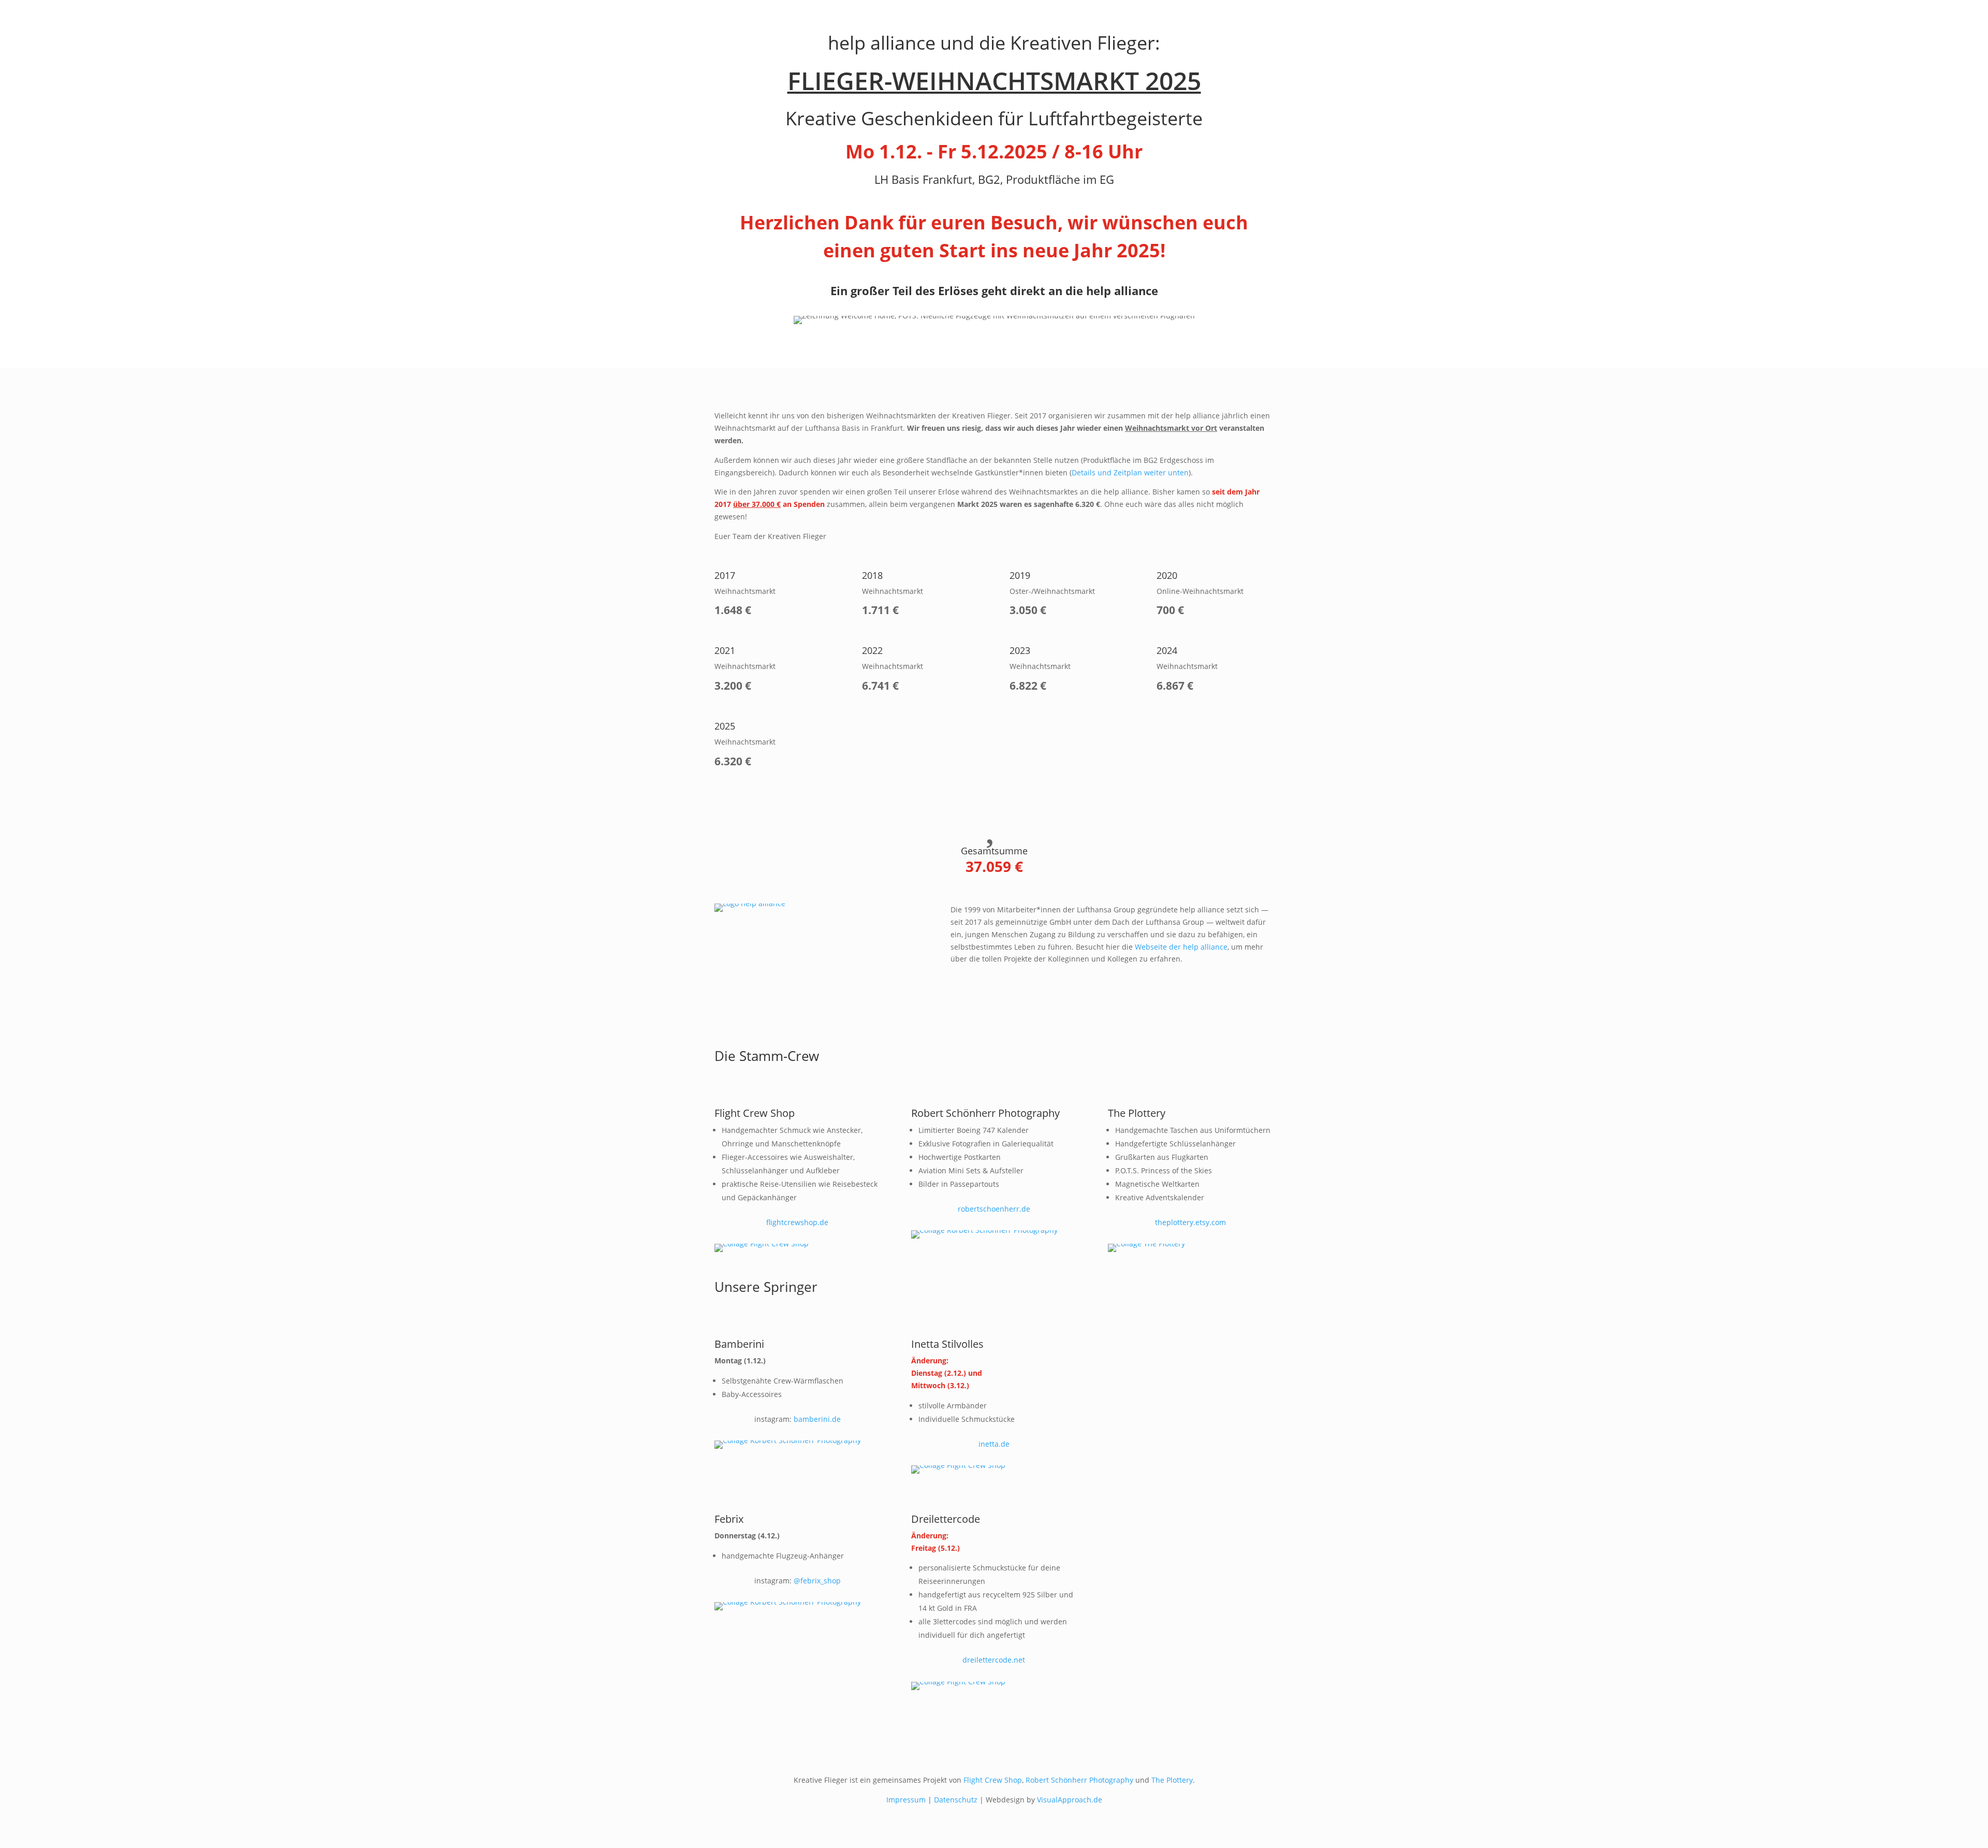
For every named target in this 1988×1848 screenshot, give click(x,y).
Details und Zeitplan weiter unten (1130, 472)
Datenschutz (956, 1800)
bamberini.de (817, 1419)
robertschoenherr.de (994, 1209)
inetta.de (994, 1444)
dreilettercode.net (994, 1660)
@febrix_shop (817, 1581)
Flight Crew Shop (993, 1780)
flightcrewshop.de (797, 1222)
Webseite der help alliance (1181, 947)
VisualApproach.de (1070, 1800)
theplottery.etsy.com (1190, 1222)
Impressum (906, 1800)
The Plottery (1172, 1780)
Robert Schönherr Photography (1079, 1780)
